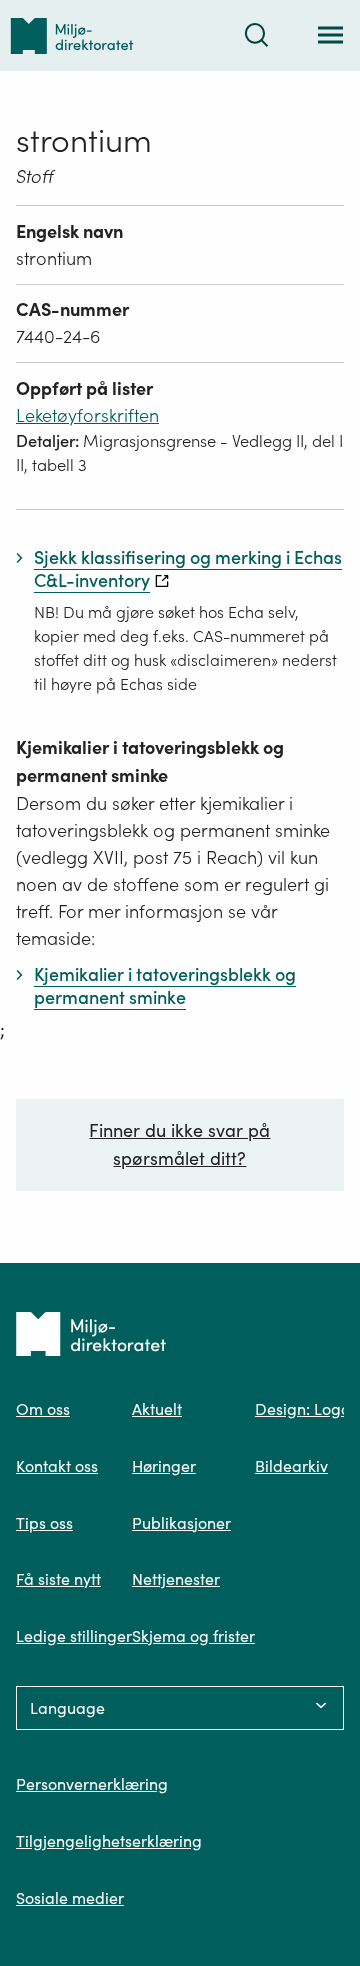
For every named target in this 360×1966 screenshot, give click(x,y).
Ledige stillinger (74, 1636)
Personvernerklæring (92, 1784)
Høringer (164, 1466)
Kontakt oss (57, 1466)
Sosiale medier (70, 1898)
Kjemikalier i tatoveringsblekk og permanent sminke (150, 761)
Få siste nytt (58, 1579)
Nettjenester (176, 1579)
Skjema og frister (193, 1636)
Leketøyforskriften (87, 415)
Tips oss (44, 1523)
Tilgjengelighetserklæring (109, 1841)
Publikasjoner (181, 1523)
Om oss (43, 1409)
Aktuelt (157, 1409)
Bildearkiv (291, 1466)
